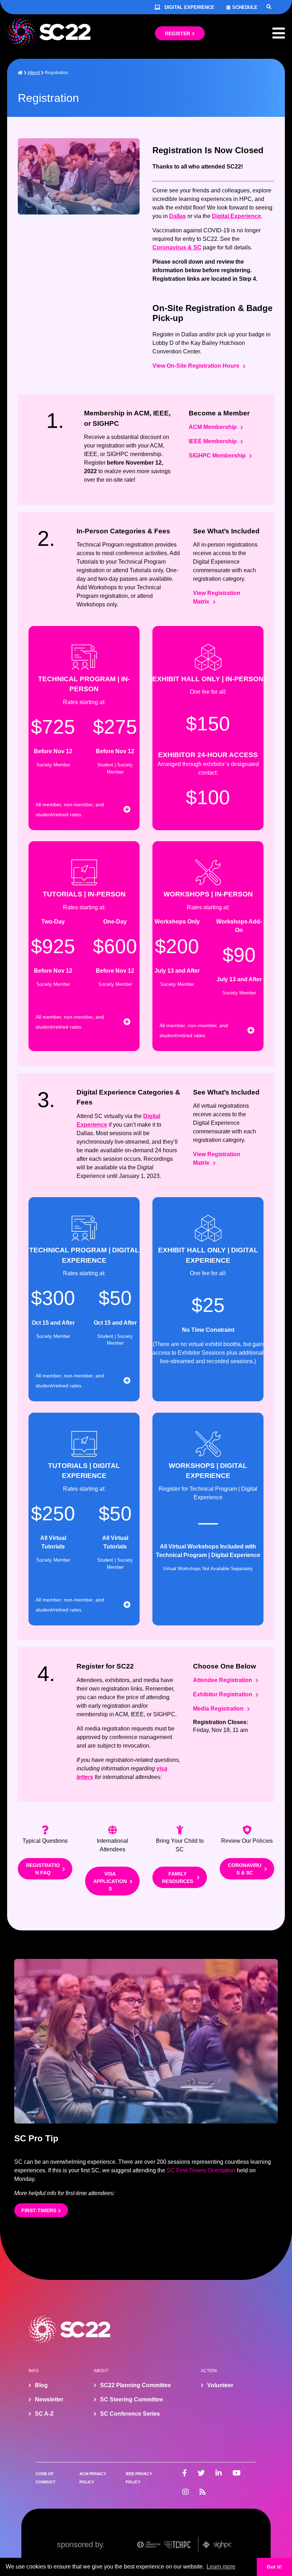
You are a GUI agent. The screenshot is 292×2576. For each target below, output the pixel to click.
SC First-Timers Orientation (201, 2170)
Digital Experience (189, 7)
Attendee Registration (223, 1680)
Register (178, 33)
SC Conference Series (130, 2414)
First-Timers (39, 2210)
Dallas (178, 216)
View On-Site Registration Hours (196, 366)
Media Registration (218, 1709)
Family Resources (178, 1877)
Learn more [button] (221, 2567)
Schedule (245, 7)
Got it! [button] (274, 2567)
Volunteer (220, 2385)
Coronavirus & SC (177, 247)
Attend (34, 73)
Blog (41, 2385)
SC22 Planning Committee (135, 2385)
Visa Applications (110, 1881)
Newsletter (49, 2399)
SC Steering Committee (132, 2399)
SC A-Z (44, 2414)
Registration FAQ (43, 1869)
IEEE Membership (213, 441)
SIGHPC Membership (217, 456)
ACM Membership (213, 427)
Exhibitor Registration (223, 1694)
